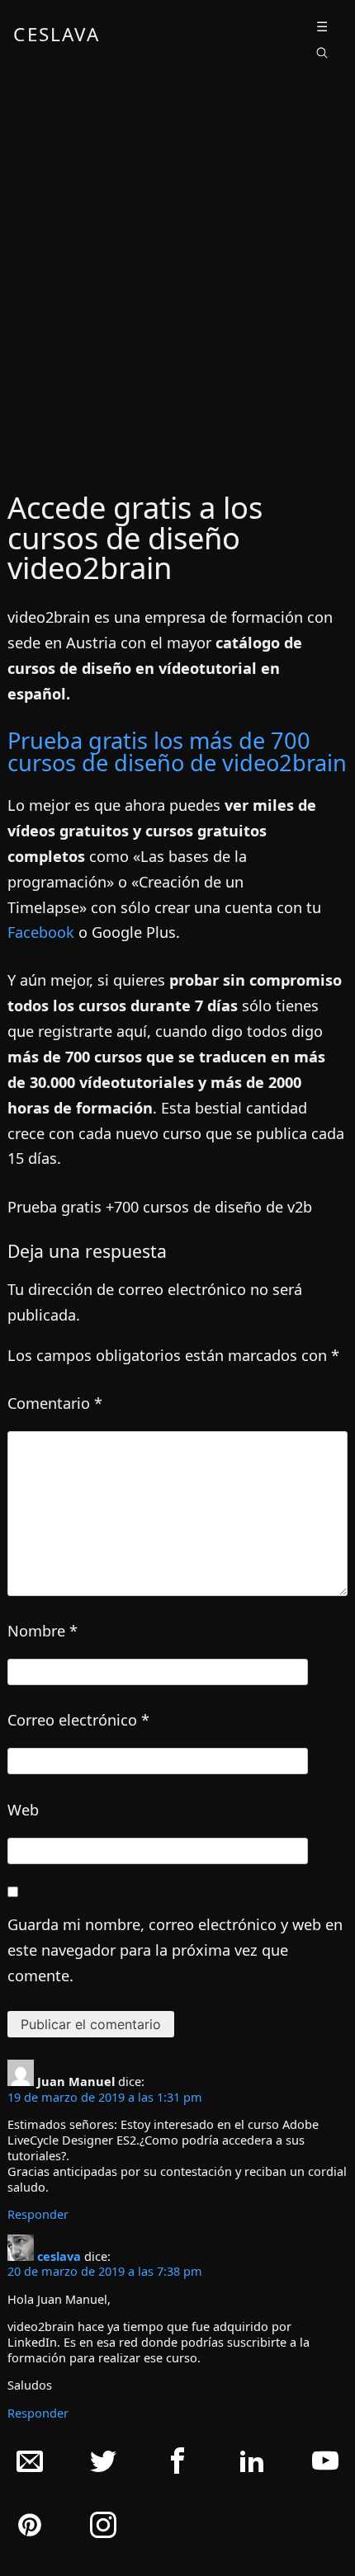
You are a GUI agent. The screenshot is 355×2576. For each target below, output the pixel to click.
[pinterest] (30, 2529)
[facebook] (177, 2465)
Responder (38, 2214)
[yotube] (325, 2465)
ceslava (59, 2256)
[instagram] (103, 2529)
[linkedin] (252, 2465)
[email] (30, 2465)
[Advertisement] (177, 272)
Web (23, 1810)
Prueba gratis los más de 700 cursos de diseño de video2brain (177, 751)
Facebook (41, 932)
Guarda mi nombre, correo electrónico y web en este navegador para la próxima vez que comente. (175, 1950)
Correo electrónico (78, 1720)
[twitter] (103, 2465)
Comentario (55, 1403)
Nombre (43, 1631)
